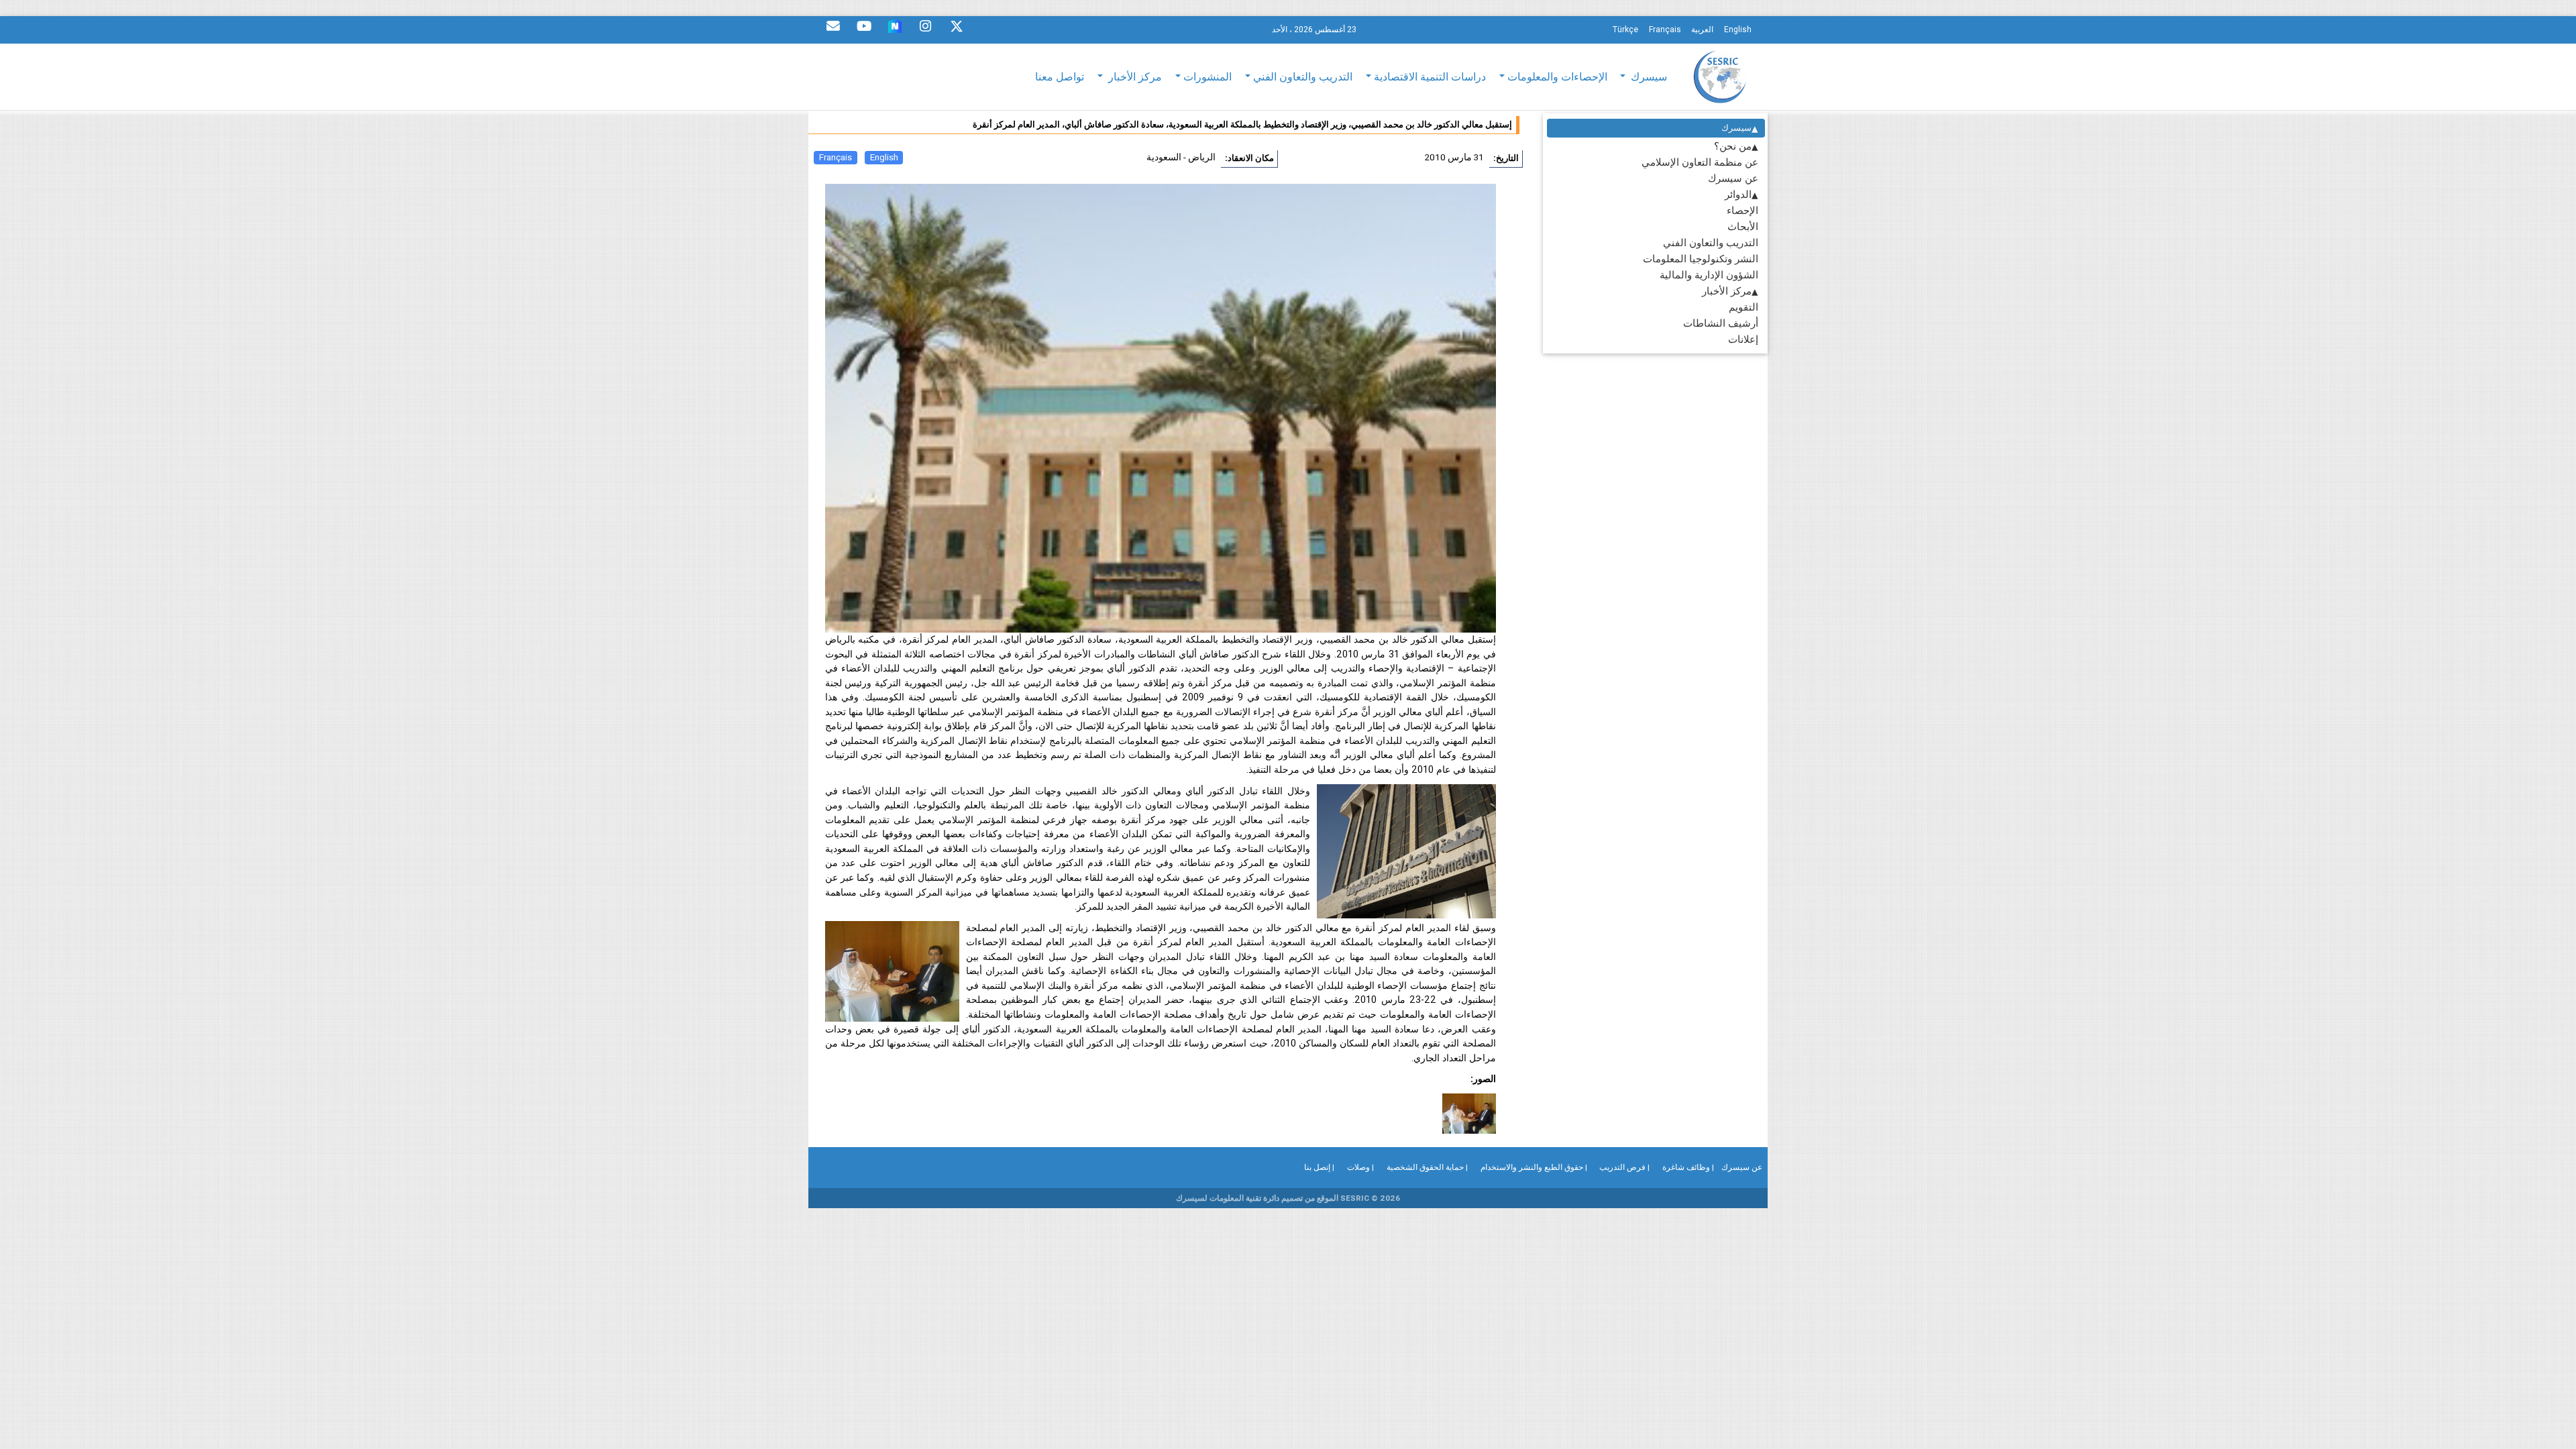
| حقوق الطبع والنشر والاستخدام (1534, 1167)
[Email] (833, 30)
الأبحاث (1743, 226)
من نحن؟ (1733, 146)
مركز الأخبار (1727, 291)
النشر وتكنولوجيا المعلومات (1701, 259)
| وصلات (1360, 1167)
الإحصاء (1742, 210)
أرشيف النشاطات (1721, 323)
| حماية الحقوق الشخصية (1427, 1167)
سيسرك (1736, 128)
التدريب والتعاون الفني (1711, 243)
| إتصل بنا (1319, 1167)
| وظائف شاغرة (1688, 1167)
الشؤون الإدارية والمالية (1709, 275)
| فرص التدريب (1624, 1167)
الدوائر (1738, 194)
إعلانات (1743, 339)
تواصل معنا (1060, 76)
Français (836, 157)
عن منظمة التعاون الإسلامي (1700, 162)
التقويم (1743, 307)
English (884, 157)
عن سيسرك (1733, 178)
